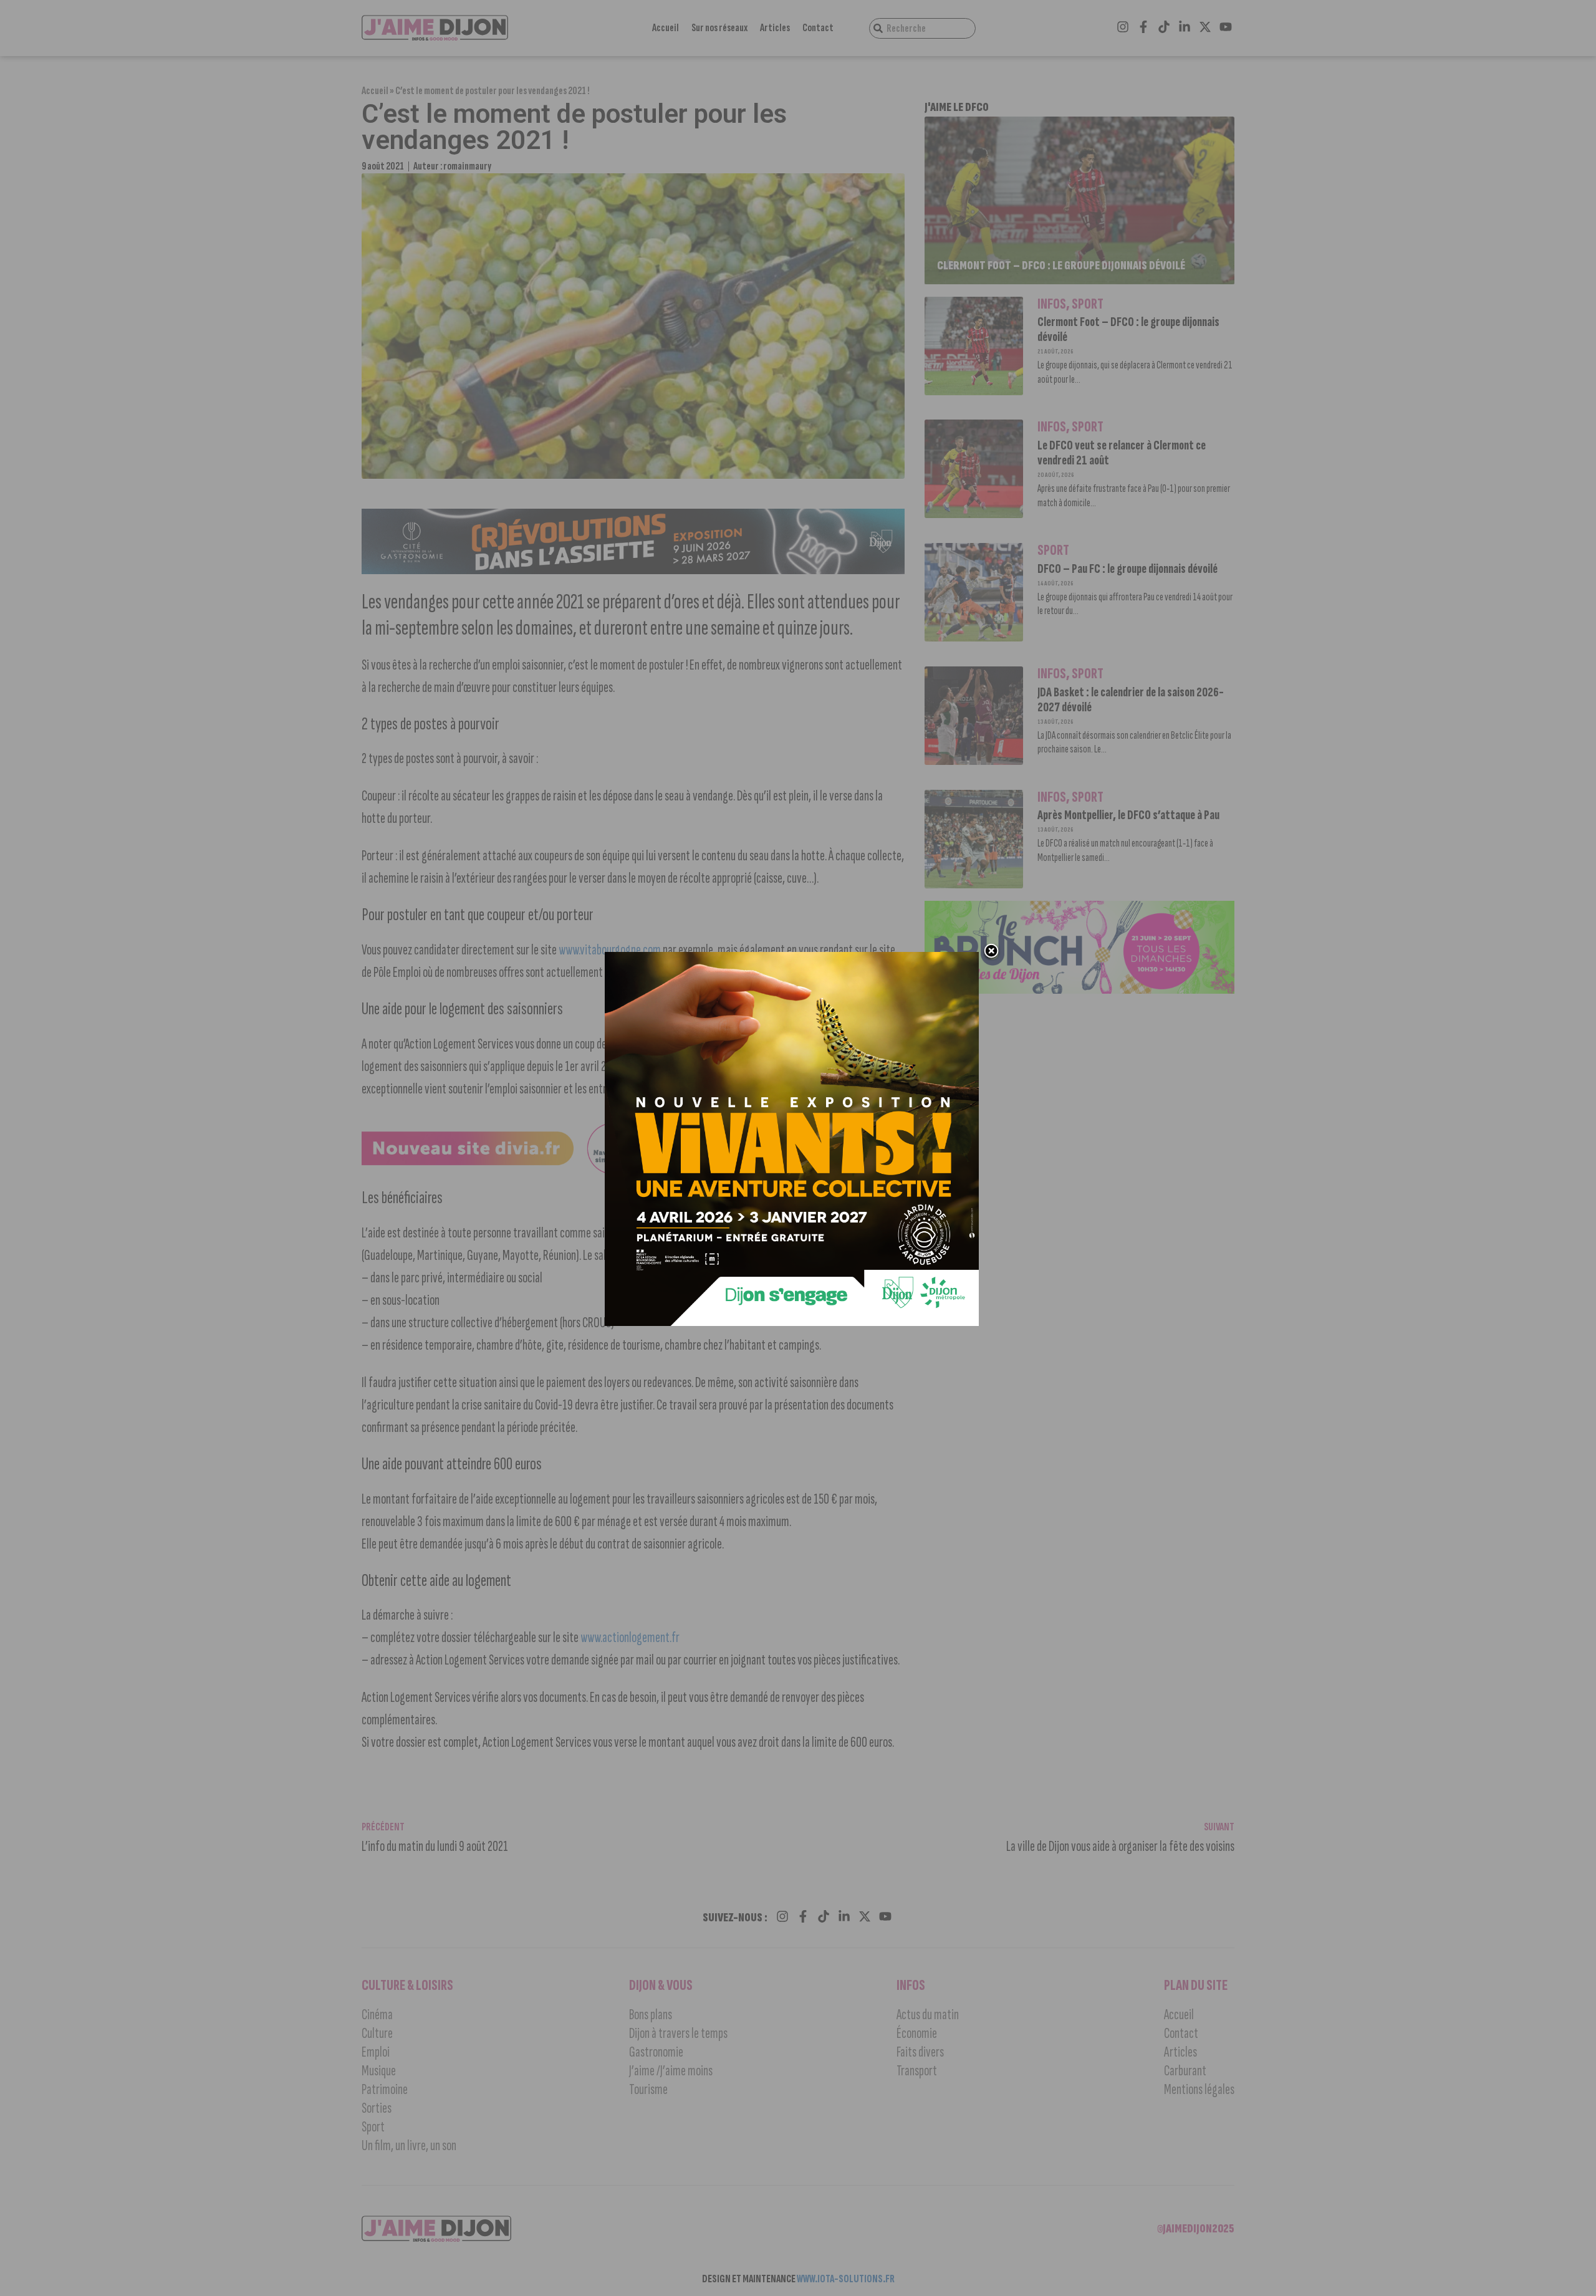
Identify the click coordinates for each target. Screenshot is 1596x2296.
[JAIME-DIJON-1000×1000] (792, 1322)
